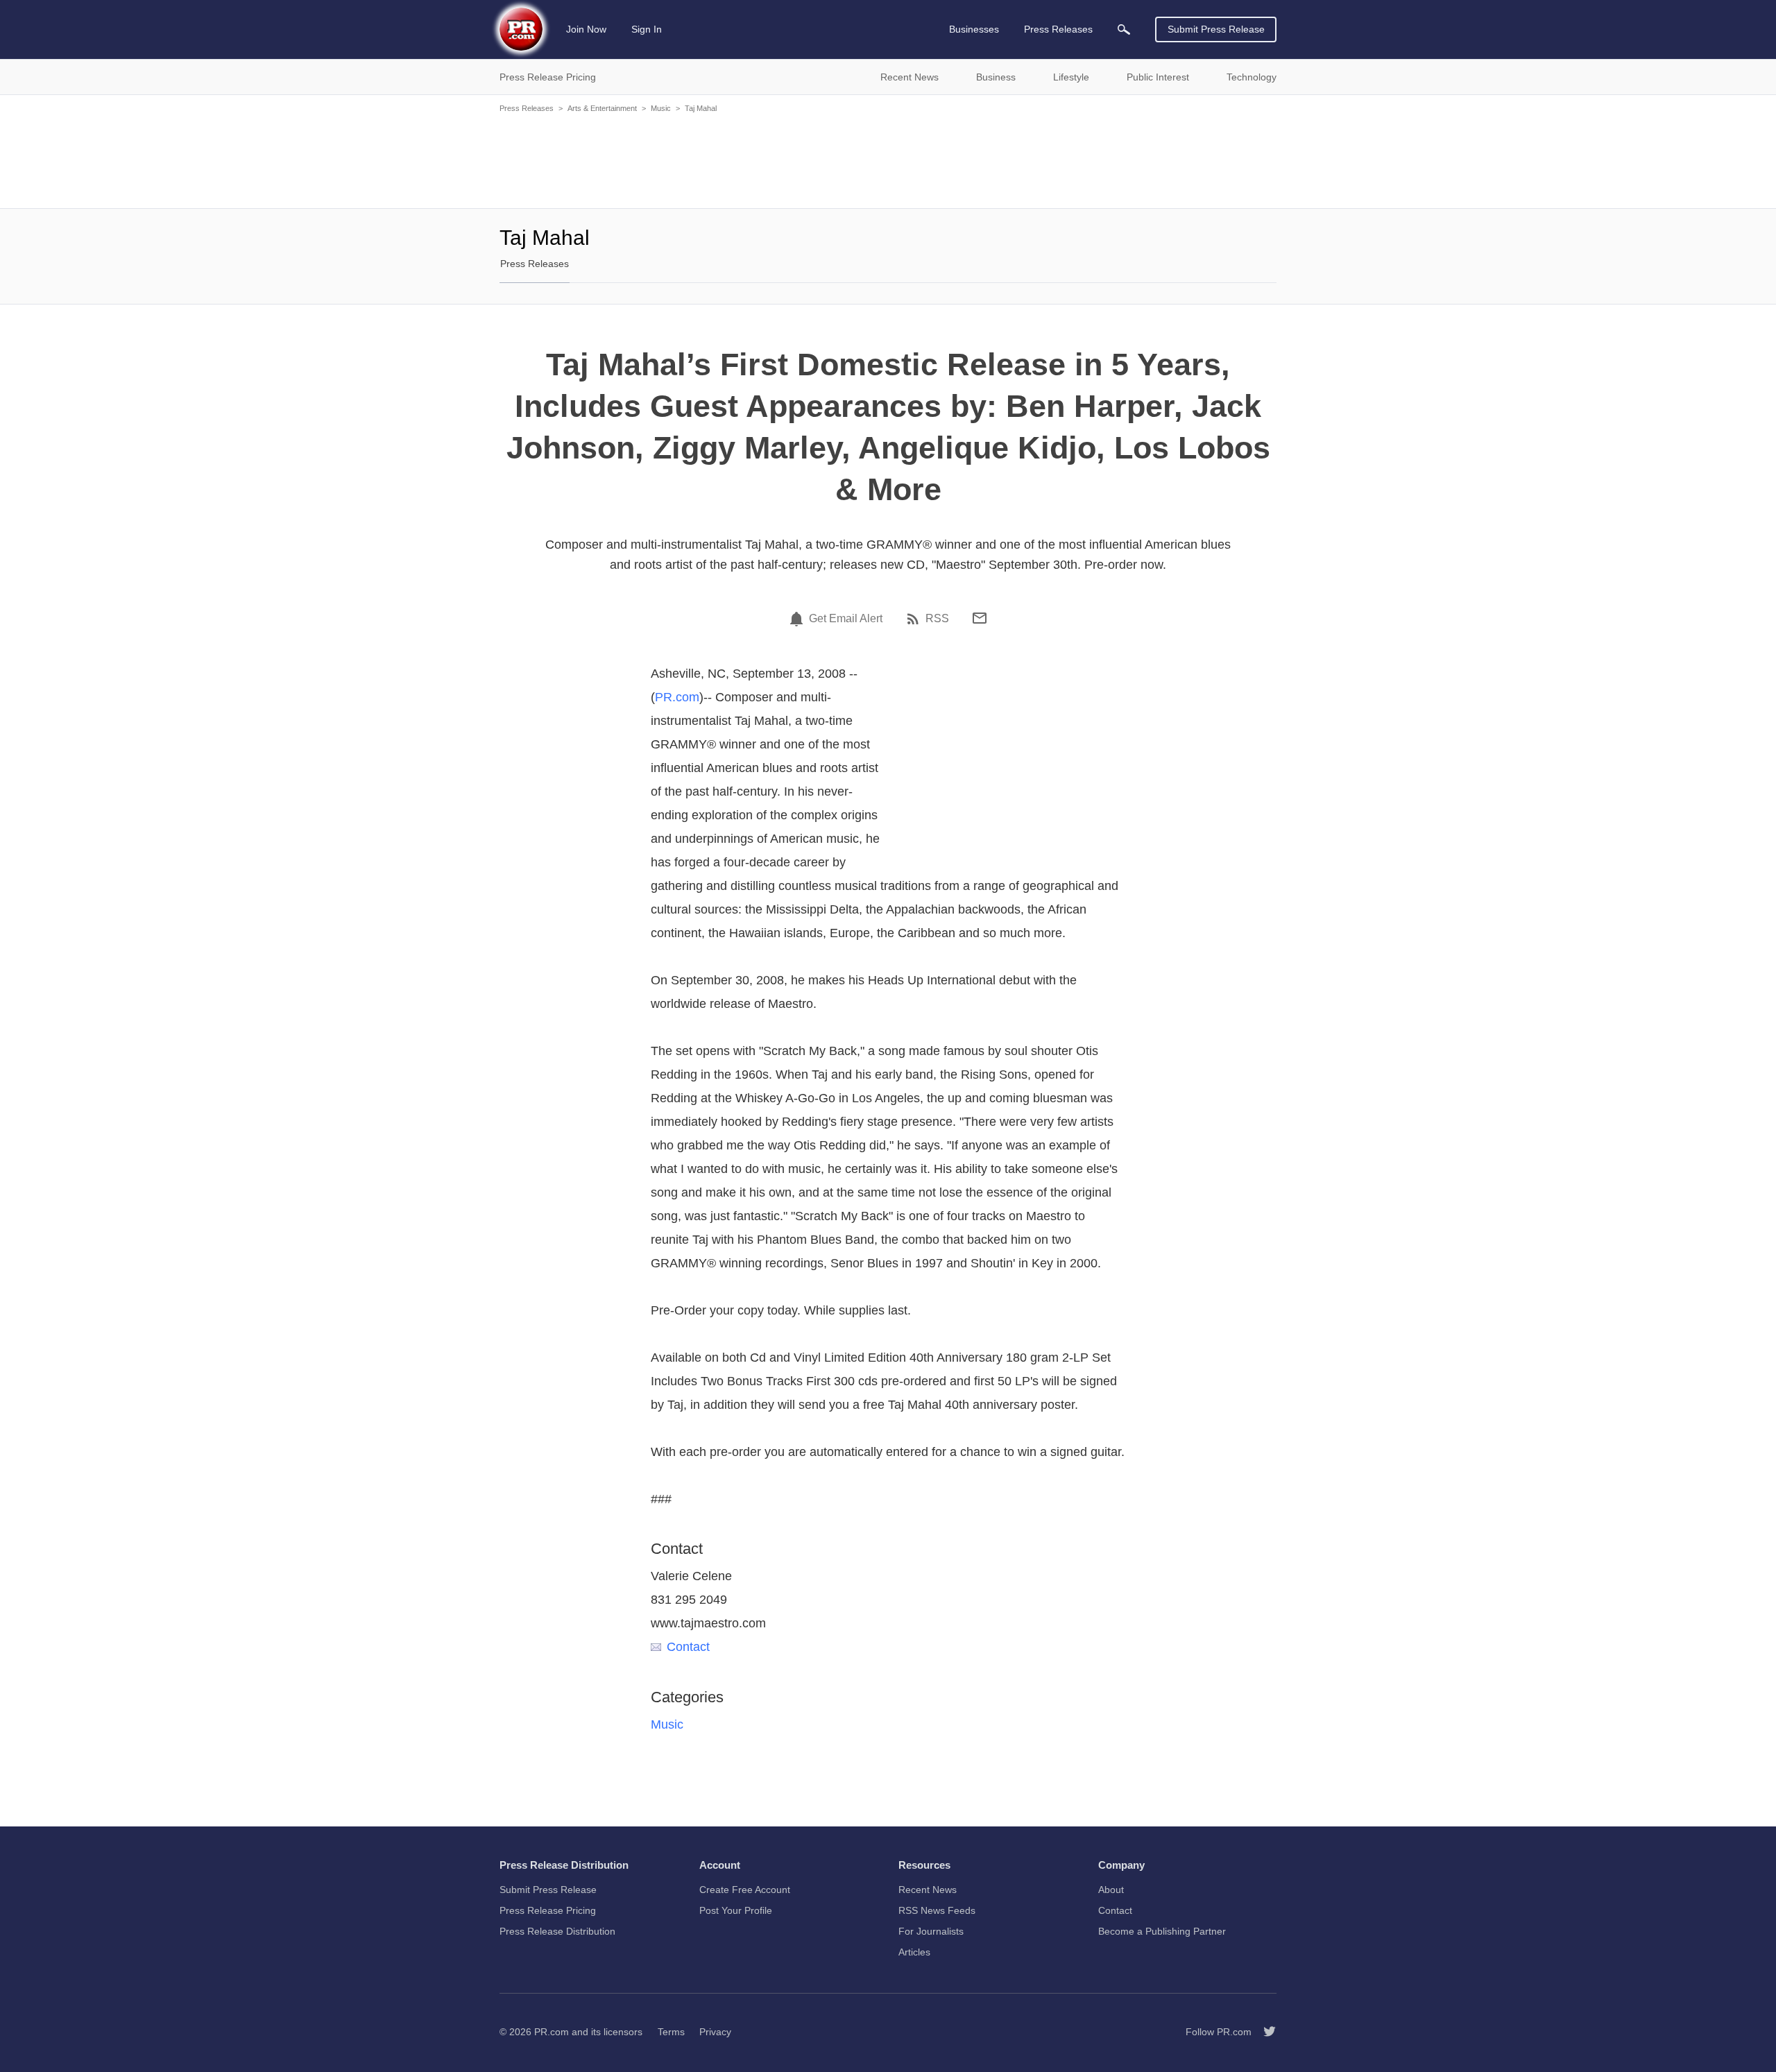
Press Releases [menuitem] (1058, 29)
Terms (671, 2032)
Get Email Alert (846, 619)
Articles (914, 1952)
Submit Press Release (1216, 29)
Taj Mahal (701, 108)
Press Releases (527, 108)
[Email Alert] (799, 619)
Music (661, 108)
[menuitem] (1124, 29)
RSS (937, 619)
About (1111, 1890)
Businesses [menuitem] (974, 29)
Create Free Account (745, 1890)
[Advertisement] (888, 160)
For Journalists (931, 1931)
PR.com (677, 697)
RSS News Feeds (937, 1910)
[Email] (980, 618)
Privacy (715, 2032)
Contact (688, 1647)
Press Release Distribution (557, 1931)
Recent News (928, 1890)
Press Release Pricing (548, 1910)
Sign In (647, 29)
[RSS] (915, 619)
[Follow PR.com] (1264, 2032)
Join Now (586, 29)
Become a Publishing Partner (1162, 1931)
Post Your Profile (736, 1910)
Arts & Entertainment (602, 108)
